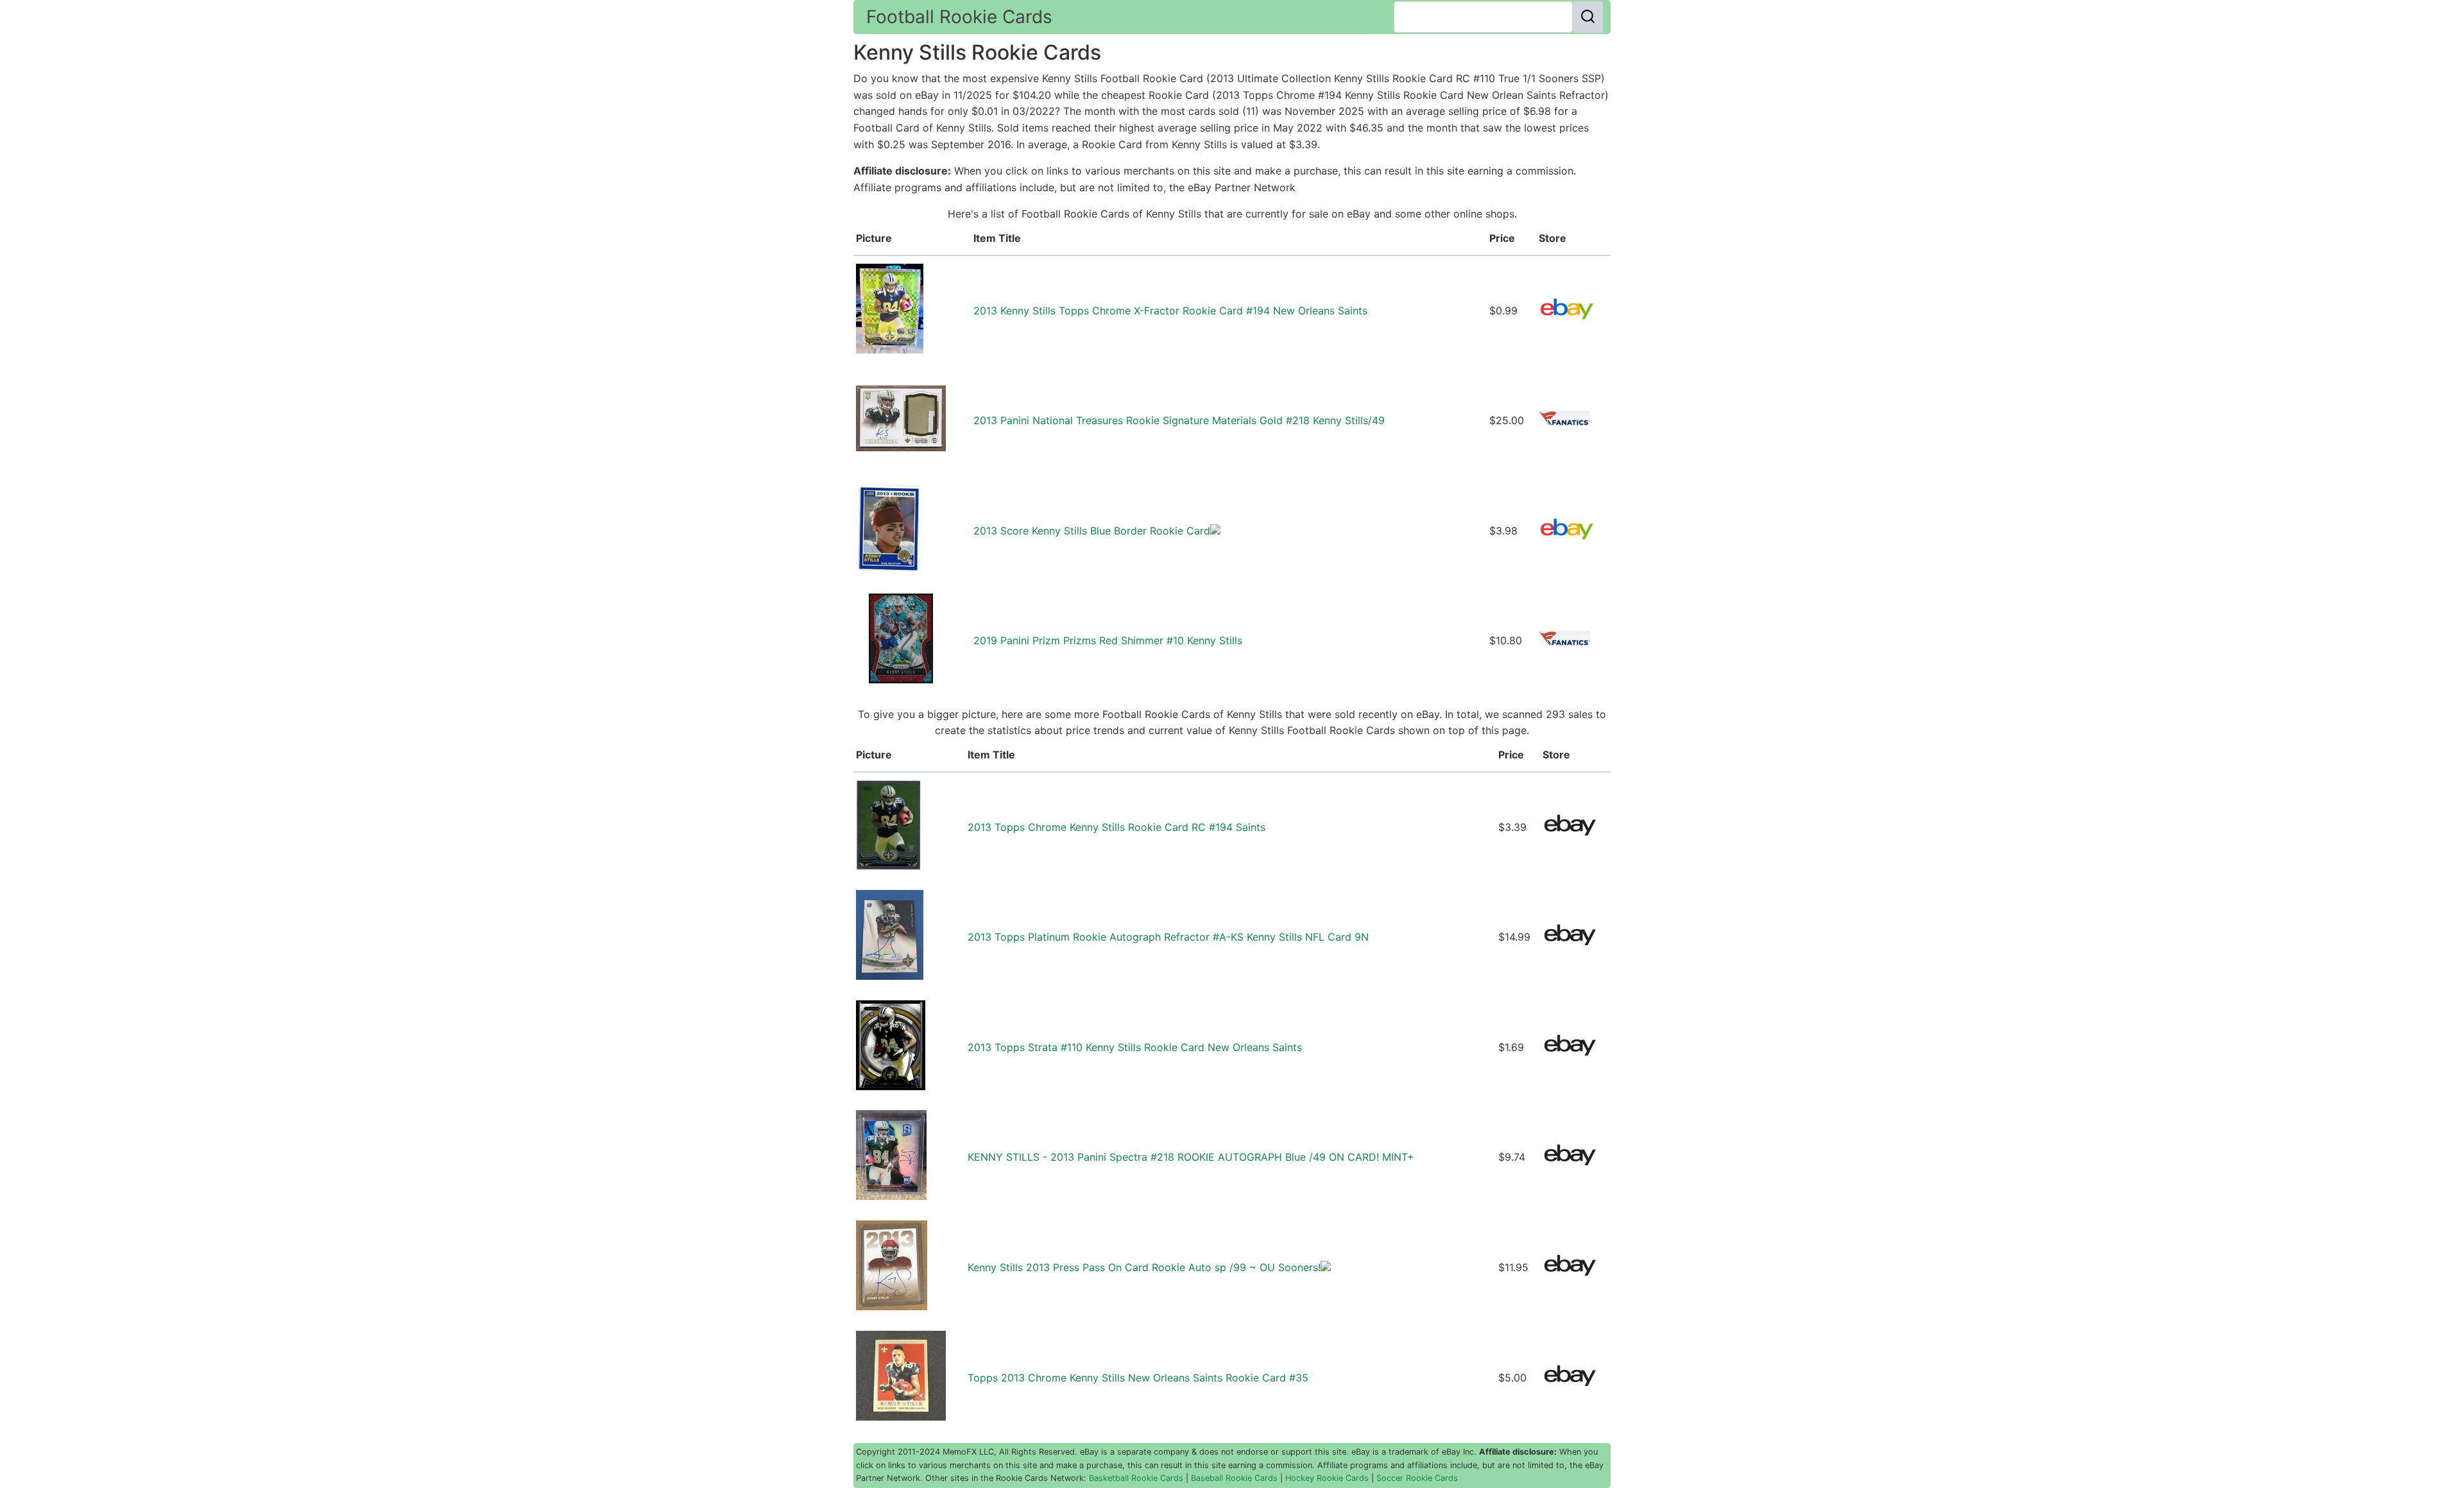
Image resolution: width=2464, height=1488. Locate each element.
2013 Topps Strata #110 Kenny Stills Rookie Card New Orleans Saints (1135, 1047)
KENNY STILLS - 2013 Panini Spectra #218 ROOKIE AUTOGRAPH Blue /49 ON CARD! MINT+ (1191, 1157)
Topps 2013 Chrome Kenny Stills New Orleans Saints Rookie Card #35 (1138, 1378)
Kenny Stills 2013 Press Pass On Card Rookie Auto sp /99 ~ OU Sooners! (1144, 1267)
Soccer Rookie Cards (1417, 1478)
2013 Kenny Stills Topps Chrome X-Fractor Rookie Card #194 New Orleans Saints (1170, 311)
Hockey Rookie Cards (1327, 1478)
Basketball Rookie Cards (1136, 1478)
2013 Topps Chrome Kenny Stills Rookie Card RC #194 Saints (1116, 827)
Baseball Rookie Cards (1234, 1478)
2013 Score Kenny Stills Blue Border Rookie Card (1092, 531)
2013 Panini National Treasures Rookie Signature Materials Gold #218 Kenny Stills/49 (1179, 420)
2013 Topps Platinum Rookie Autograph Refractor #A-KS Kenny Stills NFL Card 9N (1168, 937)
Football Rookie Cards (959, 17)
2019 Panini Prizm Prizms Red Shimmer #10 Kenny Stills (1108, 640)
